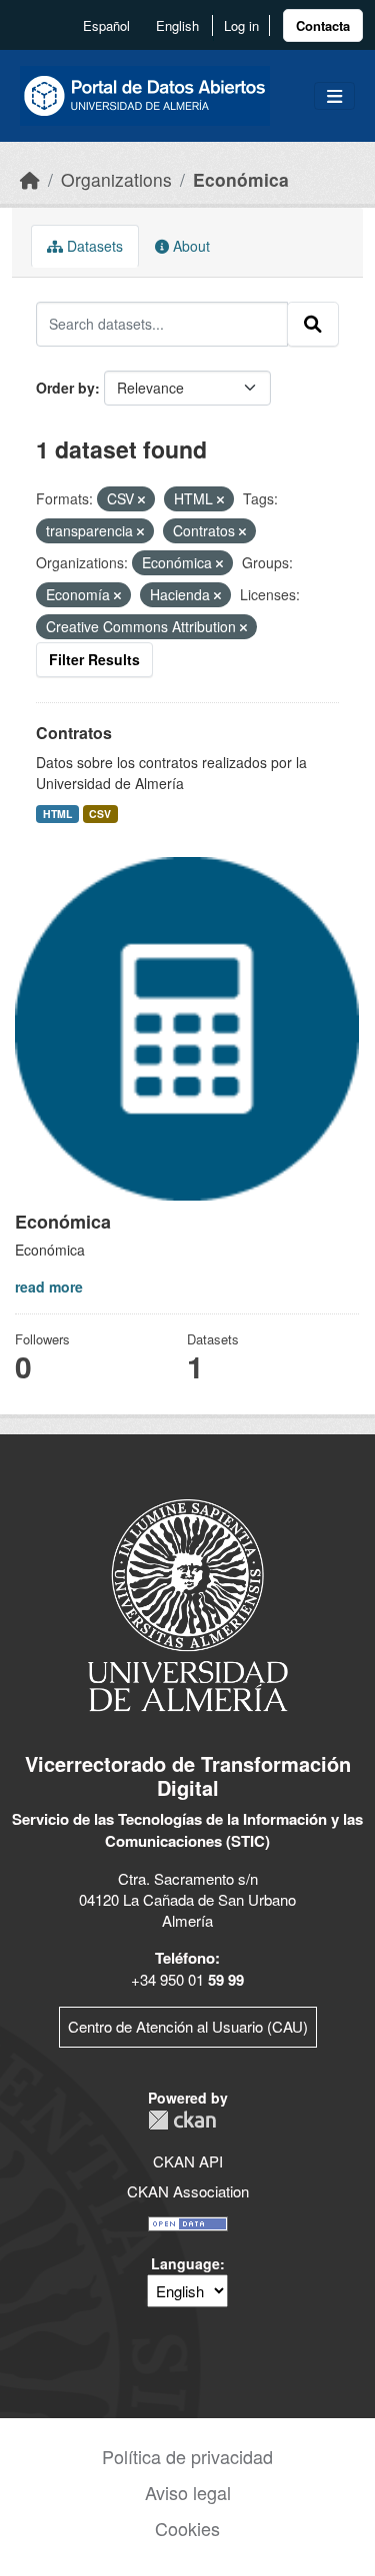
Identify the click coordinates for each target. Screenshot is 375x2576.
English (177, 25)
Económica (241, 179)
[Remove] (141, 499)
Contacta (323, 25)
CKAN (182, 2120)
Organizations (116, 179)
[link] (323, 25)
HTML (57, 814)
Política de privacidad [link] (187, 2456)
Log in (241, 25)
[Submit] (313, 324)
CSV (100, 814)
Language (185, 2263)
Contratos (74, 733)
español (106, 25)
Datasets (93, 246)
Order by (65, 388)
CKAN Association (188, 2191)
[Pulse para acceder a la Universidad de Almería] (188, 1604)
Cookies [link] (187, 2528)
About (189, 246)
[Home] (30, 179)
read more (49, 1287)
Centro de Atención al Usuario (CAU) (188, 2026)
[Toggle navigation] (334, 96)
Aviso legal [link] (188, 2492)
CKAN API (188, 2161)
